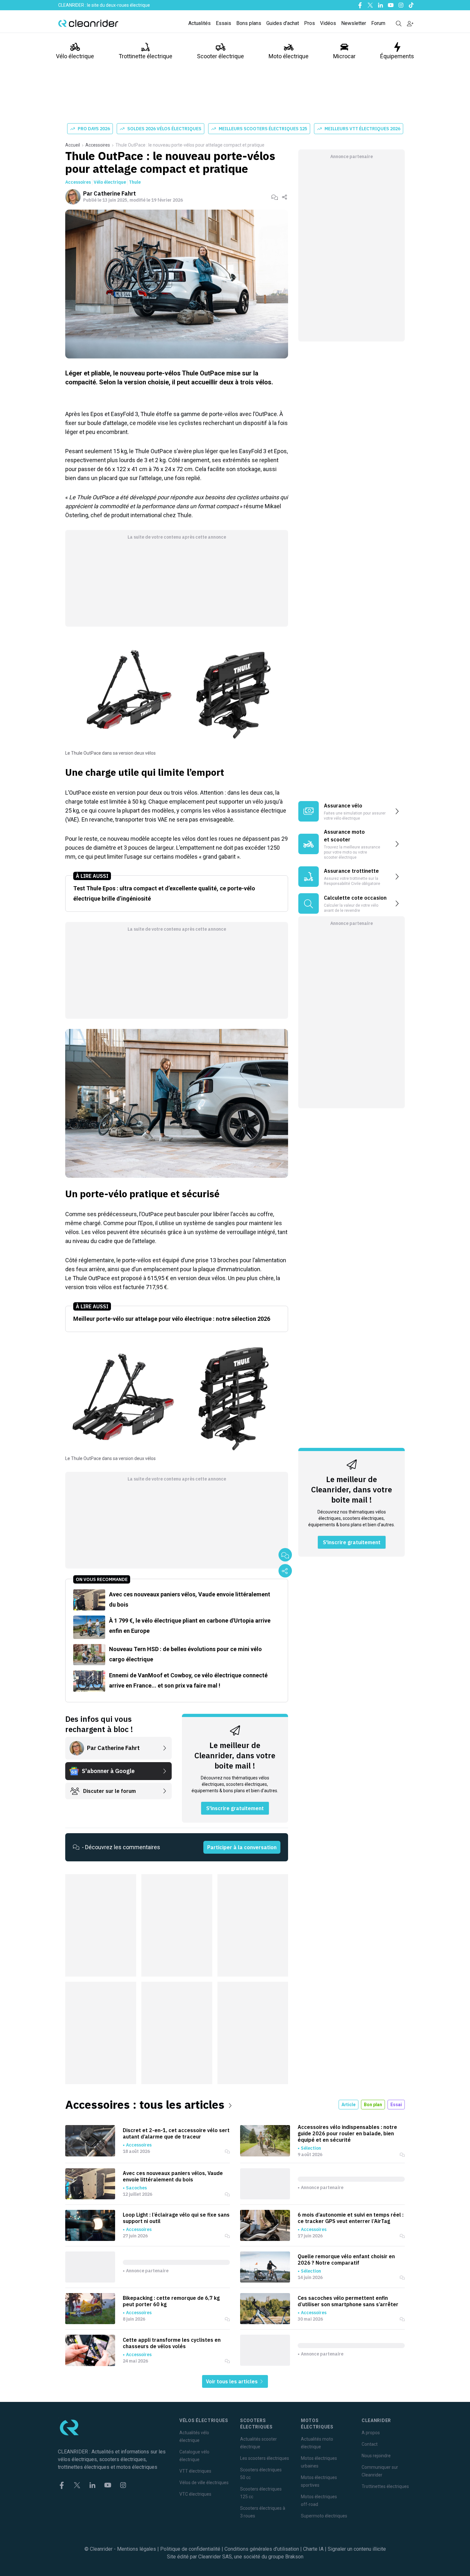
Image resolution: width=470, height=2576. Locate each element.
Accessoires (98, 145)
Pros (309, 23)
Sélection (311, 2148)
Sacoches (136, 2188)
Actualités (200, 23)
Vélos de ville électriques (204, 2483)
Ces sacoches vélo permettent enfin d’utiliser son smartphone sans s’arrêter (348, 2301)
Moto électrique (289, 56)
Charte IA (313, 2549)
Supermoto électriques (324, 2516)
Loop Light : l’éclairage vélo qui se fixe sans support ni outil (176, 2218)
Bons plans (249, 23)
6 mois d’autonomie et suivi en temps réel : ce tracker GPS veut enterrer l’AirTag (351, 2218)
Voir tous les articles (232, 2381)
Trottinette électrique (145, 56)
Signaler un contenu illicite (357, 2549)
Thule (135, 182)
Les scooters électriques (265, 2458)
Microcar (344, 56)
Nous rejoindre (376, 2456)
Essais (223, 23)
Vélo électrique (75, 56)
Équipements (397, 56)
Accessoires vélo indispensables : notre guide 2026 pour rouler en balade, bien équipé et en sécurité (347, 2133)
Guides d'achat (283, 23)
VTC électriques (195, 2494)
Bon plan (373, 2105)
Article (349, 2105)
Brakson (294, 2557)
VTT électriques (195, 2471)
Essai (396, 2105)
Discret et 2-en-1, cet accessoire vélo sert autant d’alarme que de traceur (176, 2133)
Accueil (73, 145)
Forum (378, 23)
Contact (370, 2444)
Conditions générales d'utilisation (262, 2549)
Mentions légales (137, 2549)
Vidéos (328, 23)
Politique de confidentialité (190, 2549)
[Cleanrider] (88, 23)
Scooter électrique (220, 56)
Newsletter (354, 23)
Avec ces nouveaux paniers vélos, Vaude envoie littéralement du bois (173, 2176)
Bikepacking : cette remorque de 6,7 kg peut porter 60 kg (171, 2301)
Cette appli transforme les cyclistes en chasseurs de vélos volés (172, 2343)
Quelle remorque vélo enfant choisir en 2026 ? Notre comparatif (346, 2259)
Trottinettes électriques (385, 2486)
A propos (371, 2433)
